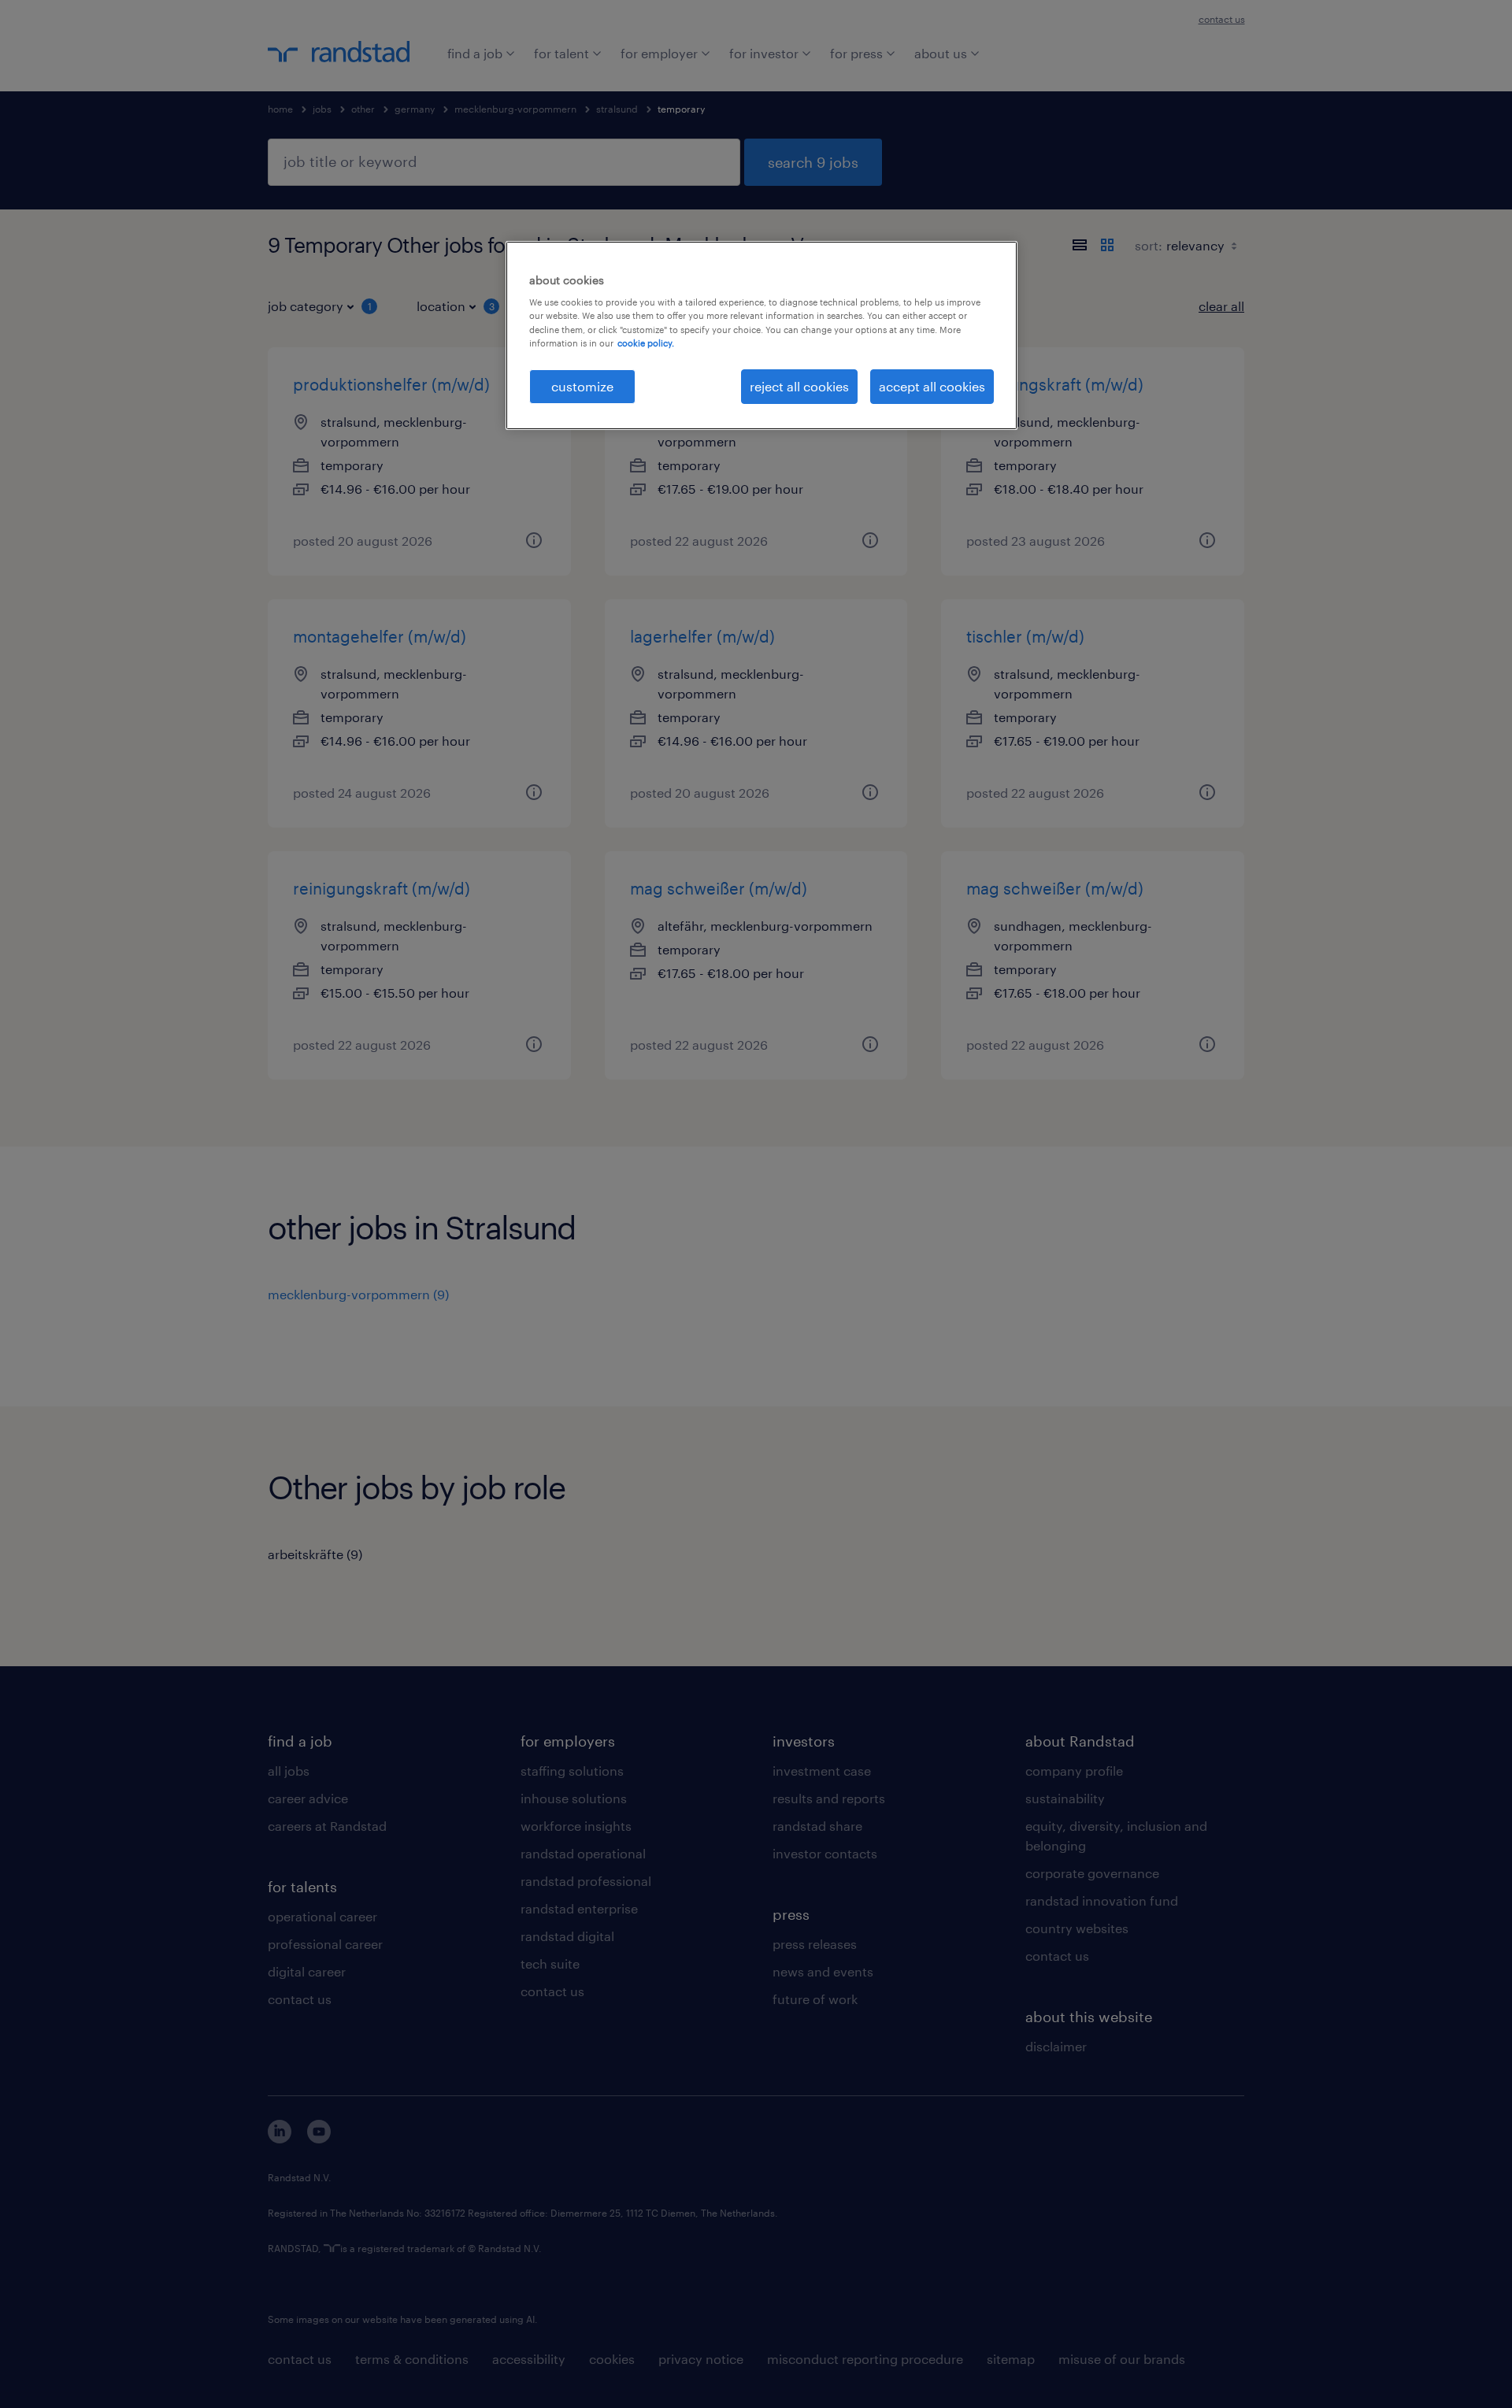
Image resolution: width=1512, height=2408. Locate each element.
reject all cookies (799, 386)
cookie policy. (646, 343)
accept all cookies (932, 386)
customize (582, 386)
